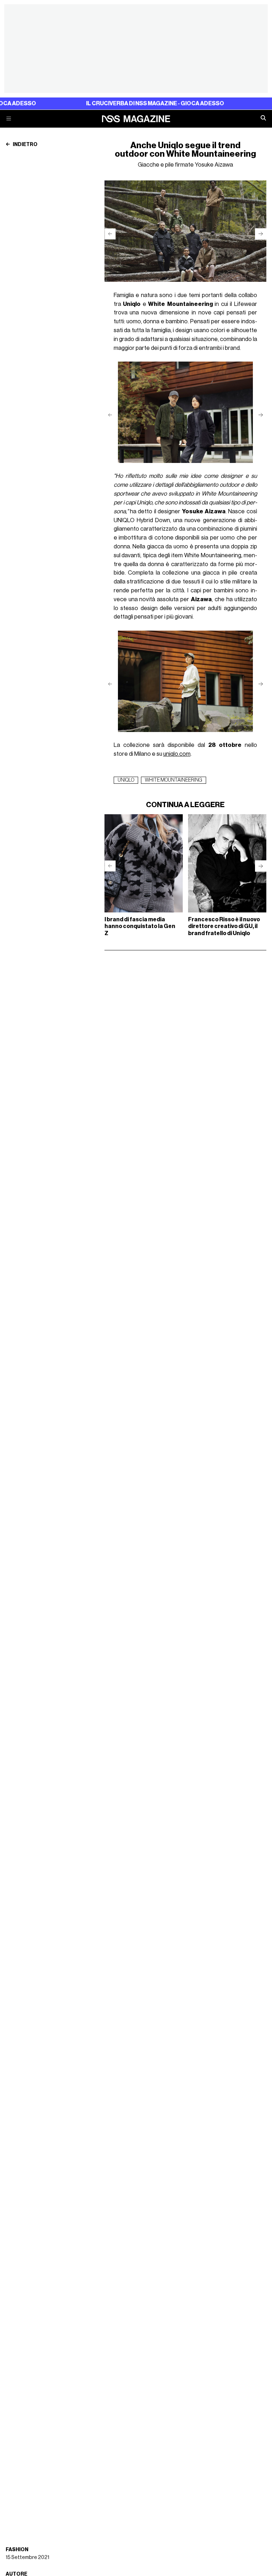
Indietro (25, 145)
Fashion (17, 2550)
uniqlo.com (177, 754)
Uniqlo (126, 780)
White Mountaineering (174, 780)
